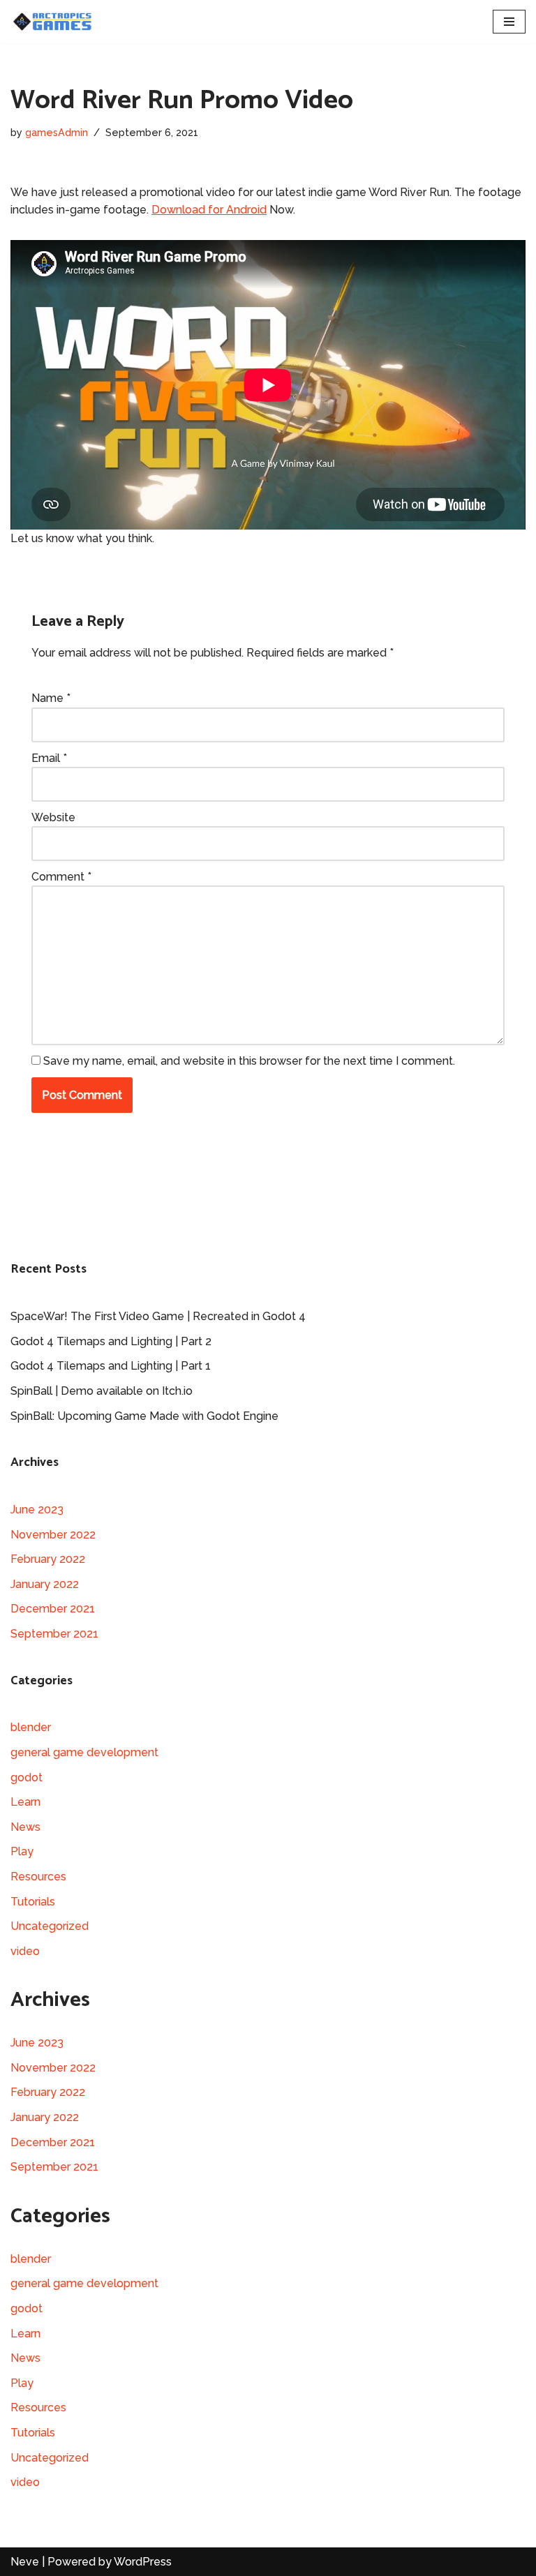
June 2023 (37, 1510)
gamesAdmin (57, 132)
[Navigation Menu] (509, 22)
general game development (84, 1752)
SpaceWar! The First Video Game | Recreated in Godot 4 (158, 1316)
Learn (25, 1802)
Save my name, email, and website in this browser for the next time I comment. (249, 1061)
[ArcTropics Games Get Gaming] (52, 22)
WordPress (143, 2562)
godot (27, 1777)
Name (51, 698)
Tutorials (33, 1902)
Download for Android (209, 210)
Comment (61, 877)
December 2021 (53, 1609)
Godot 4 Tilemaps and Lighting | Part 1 (111, 1366)
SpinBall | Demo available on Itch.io (102, 1391)
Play (22, 1851)
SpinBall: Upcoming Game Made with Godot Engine (144, 1416)
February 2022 (48, 1559)
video (25, 1951)
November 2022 (53, 1535)
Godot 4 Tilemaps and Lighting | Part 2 (111, 1341)
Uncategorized (50, 1926)
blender (31, 1727)
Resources (38, 1877)
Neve (25, 2562)
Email (49, 758)
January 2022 (45, 1584)
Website (53, 817)
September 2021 (54, 1634)
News (25, 1827)
